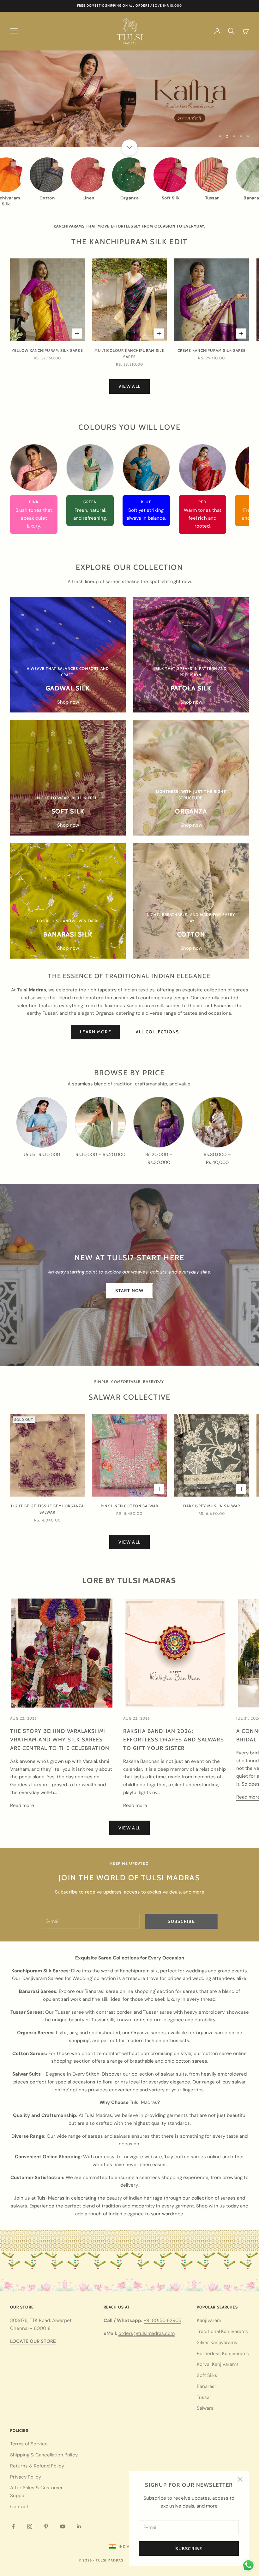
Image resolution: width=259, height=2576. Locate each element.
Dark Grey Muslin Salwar (212, 1506)
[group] (129, 99)
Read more (22, 1805)
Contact (19, 2507)
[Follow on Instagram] (30, 2526)
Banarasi (206, 2386)
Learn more (96, 1032)
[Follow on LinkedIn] (79, 2526)
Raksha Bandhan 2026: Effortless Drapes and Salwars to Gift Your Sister (174, 1740)
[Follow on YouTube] (63, 2526)
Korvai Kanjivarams (218, 2364)
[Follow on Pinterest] (46, 2526)
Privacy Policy (26, 2477)
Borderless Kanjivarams (223, 2354)
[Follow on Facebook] (13, 2526)
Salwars (205, 2408)
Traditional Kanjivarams (222, 2331)
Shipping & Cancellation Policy (44, 2455)
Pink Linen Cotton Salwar (130, 1506)
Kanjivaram (209, 2320)
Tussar (204, 2397)
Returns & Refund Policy (37, 2466)
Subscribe (189, 2549)
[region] (129, 99)
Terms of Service (29, 2444)
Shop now (68, 702)
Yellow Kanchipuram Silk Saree (47, 350)
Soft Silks (207, 2375)
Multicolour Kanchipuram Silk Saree (129, 354)
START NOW (129, 1291)
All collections (157, 1032)
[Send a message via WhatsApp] (248, 2565)
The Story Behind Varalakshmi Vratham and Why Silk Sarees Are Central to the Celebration (60, 1740)
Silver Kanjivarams (217, 2343)
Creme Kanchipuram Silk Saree (212, 350)
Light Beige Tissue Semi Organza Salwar (47, 1509)
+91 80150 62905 (163, 2320)
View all (129, 386)
